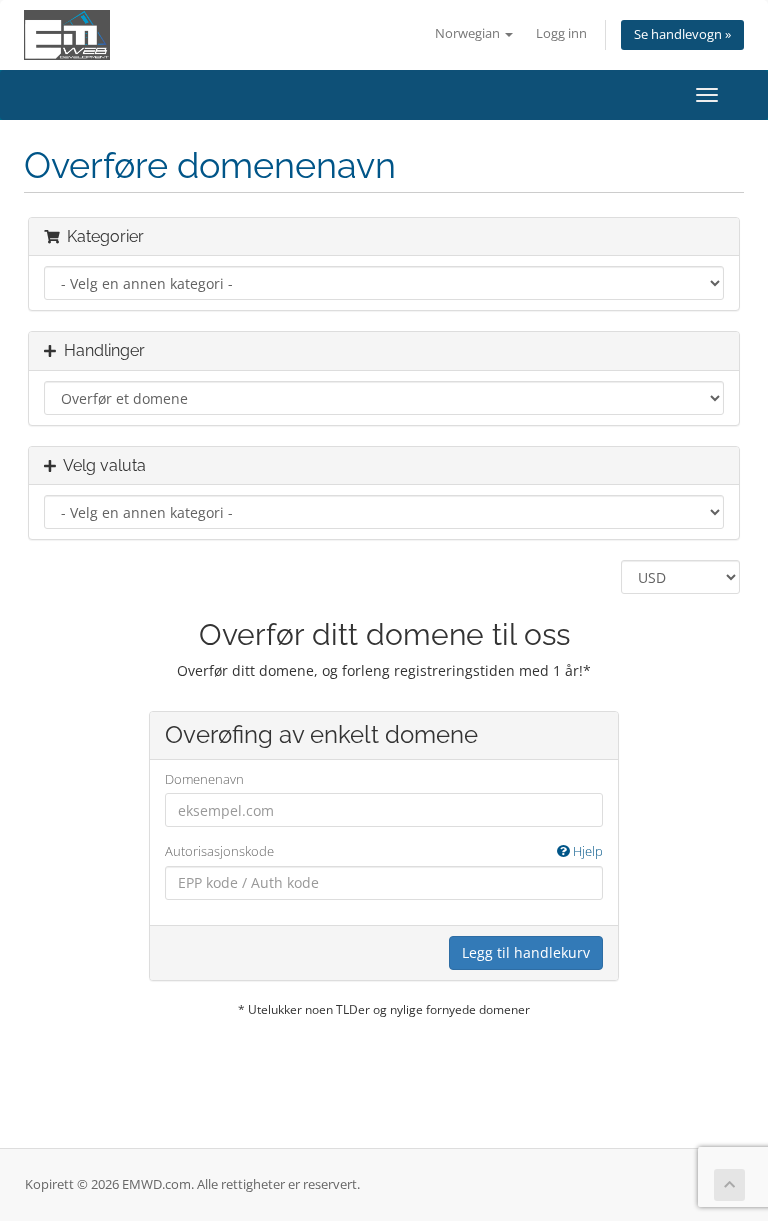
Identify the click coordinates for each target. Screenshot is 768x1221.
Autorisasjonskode (384, 851)
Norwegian (469, 33)
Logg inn (561, 33)
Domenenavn (204, 779)
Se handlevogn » (682, 34)
